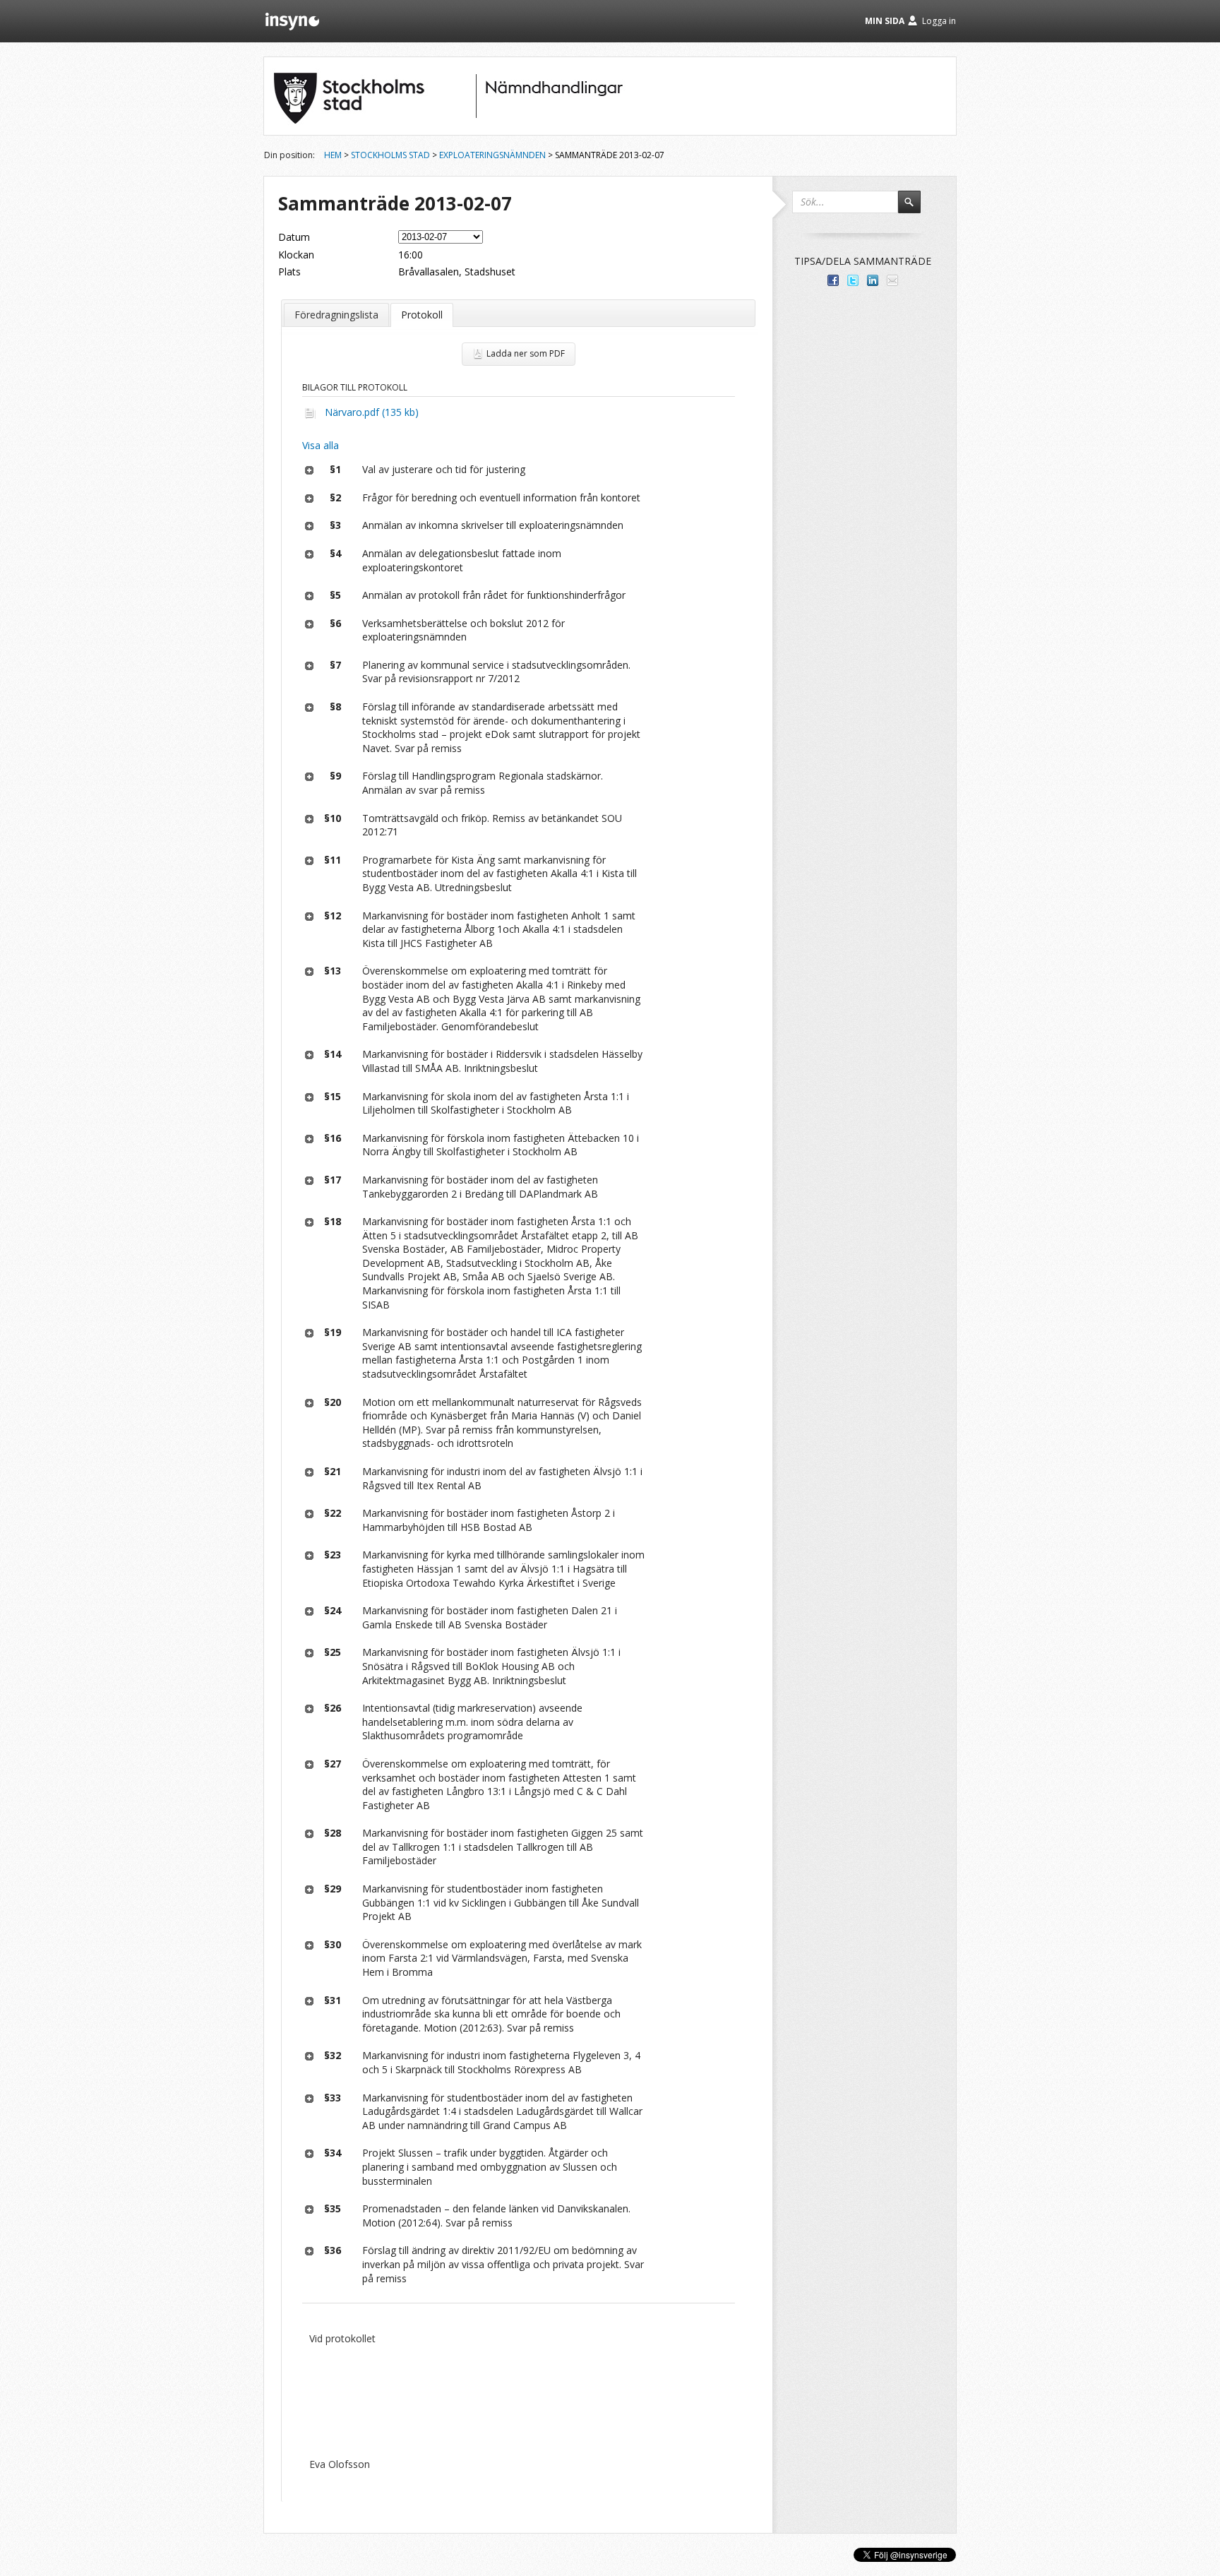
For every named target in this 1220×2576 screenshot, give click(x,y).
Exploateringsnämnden (492, 155)
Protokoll (422, 315)
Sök (916, 208)
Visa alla (321, 445)
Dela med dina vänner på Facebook (833, 280)
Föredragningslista (336, 315)
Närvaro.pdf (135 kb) (372, 412)
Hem (333, 155)
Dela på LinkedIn (873, 280)
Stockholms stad (390, 155)
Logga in (939, 21)
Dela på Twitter (853, 280)
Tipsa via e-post (892, 280)
